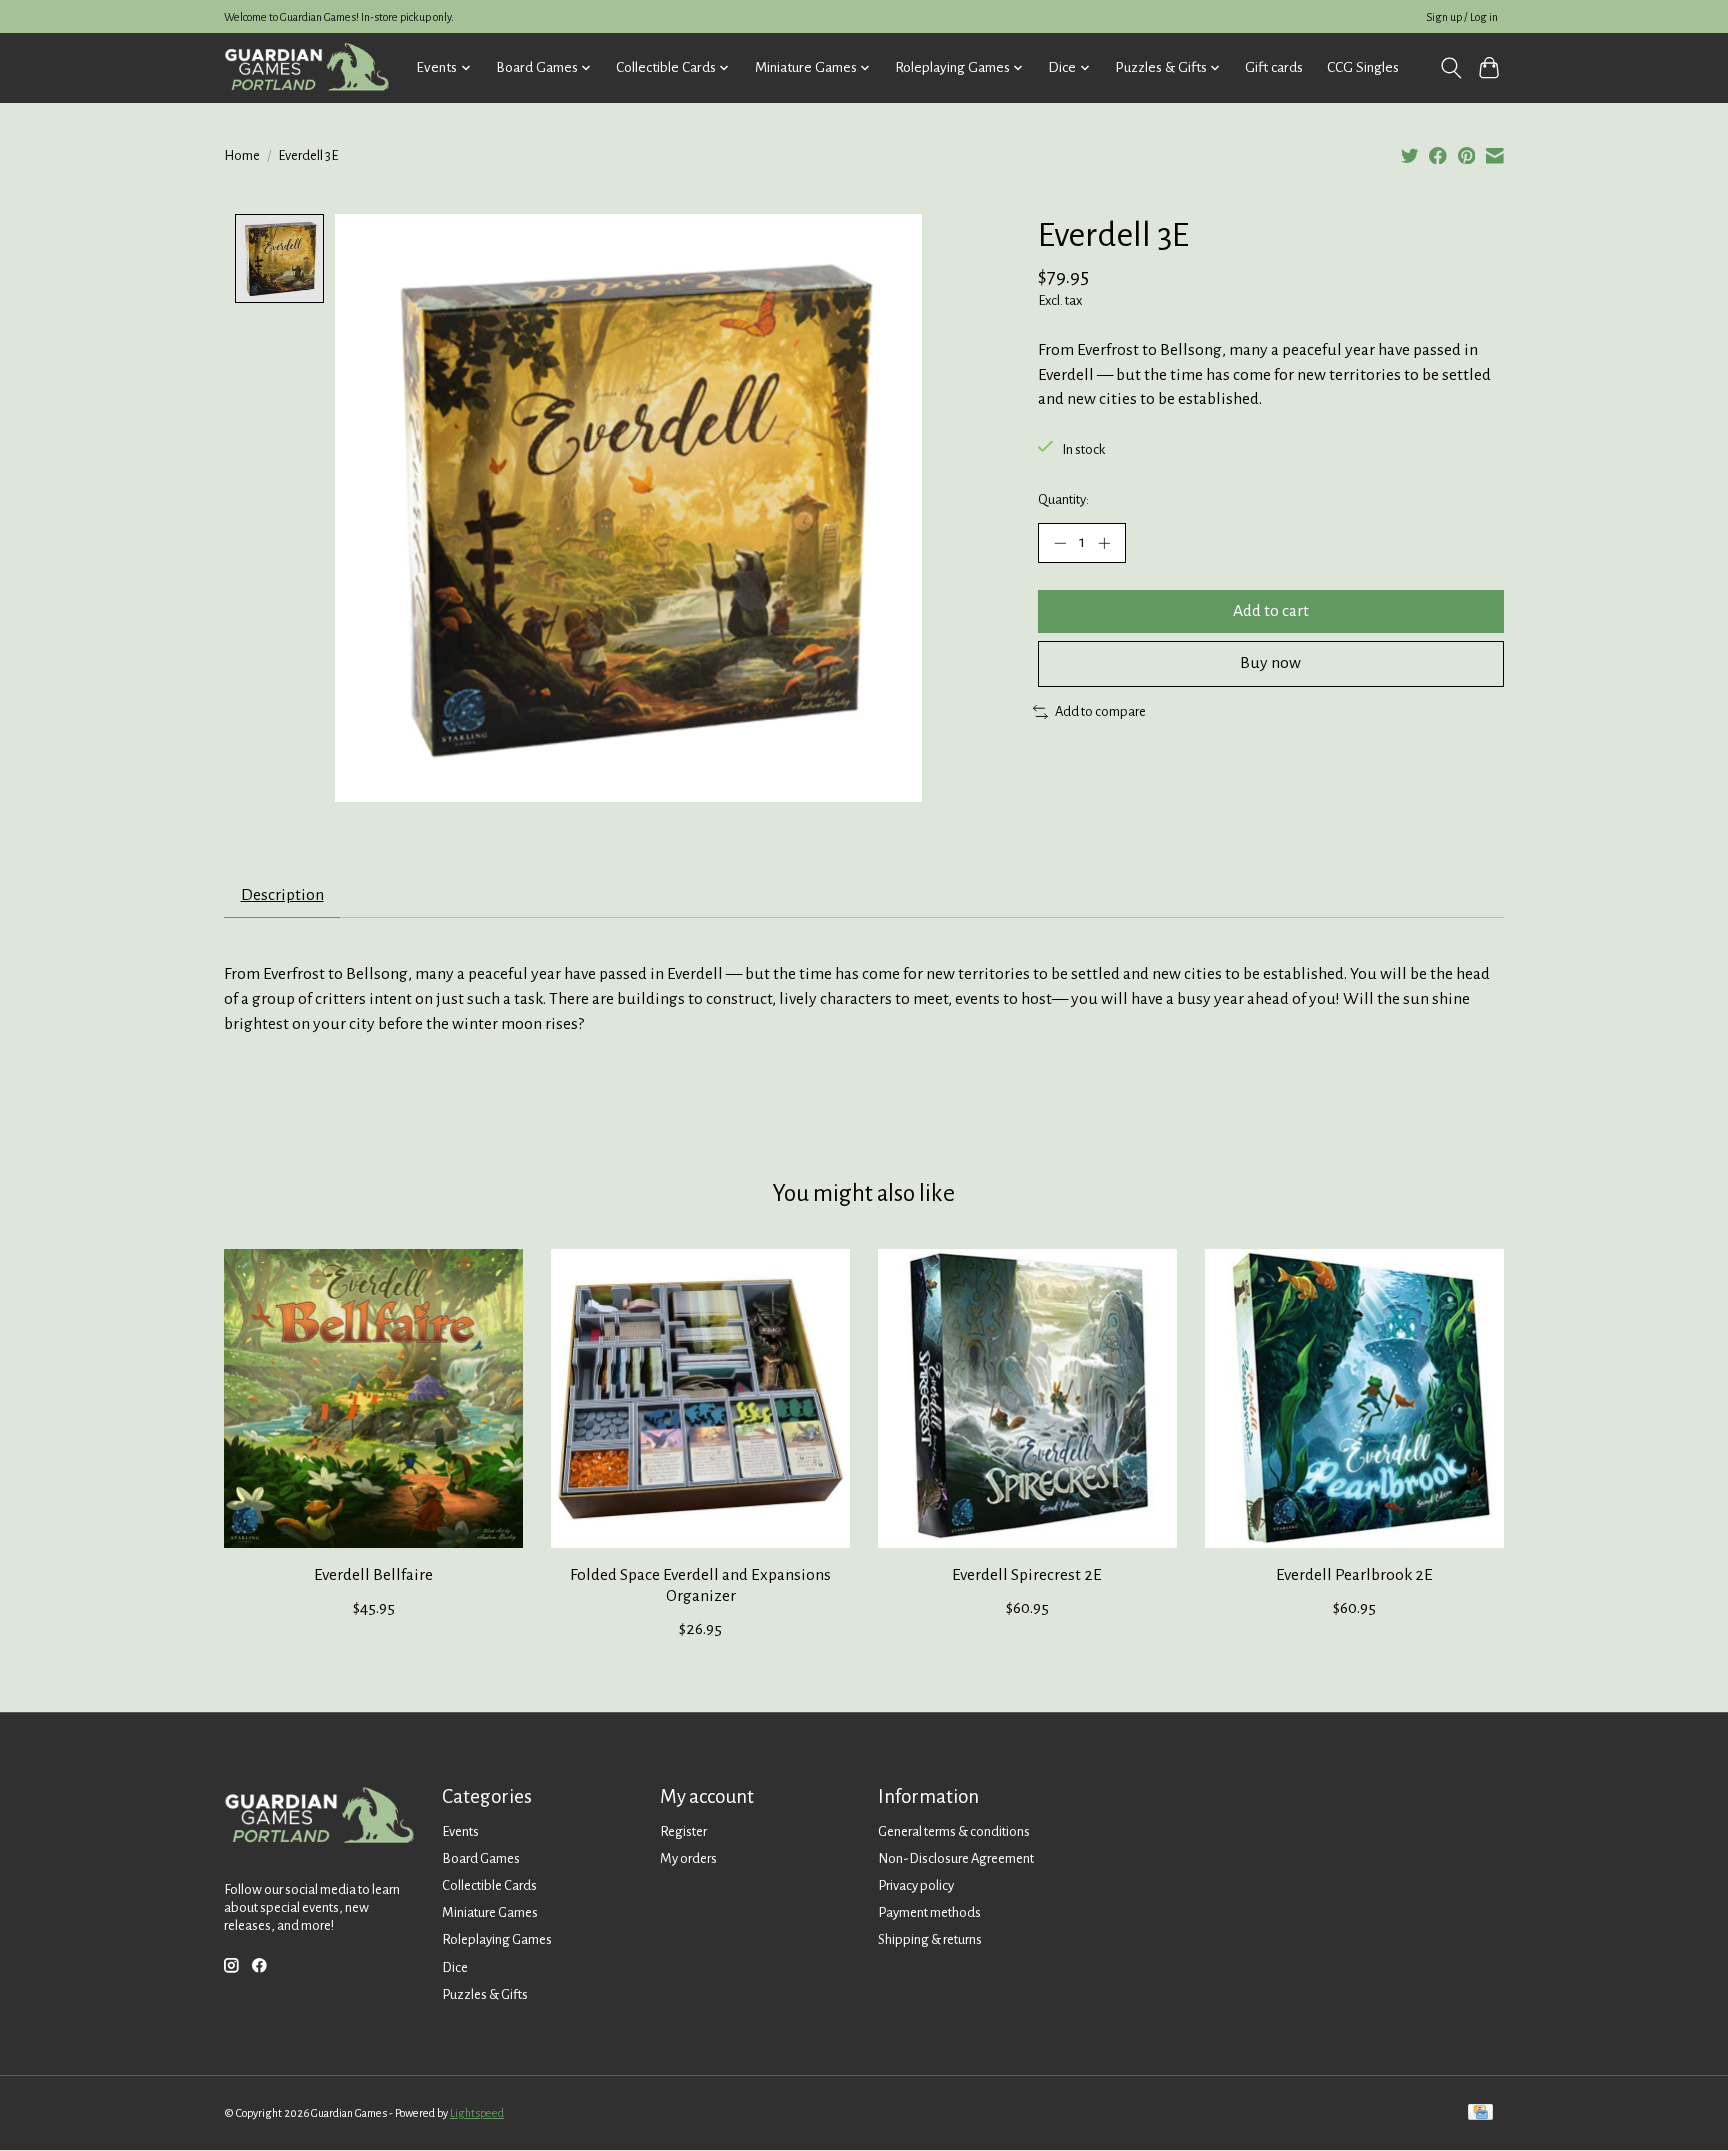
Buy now (1270, 663)
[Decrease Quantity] (1060, 543)
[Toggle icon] (1450, 68)
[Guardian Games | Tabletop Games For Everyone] (306, 67)
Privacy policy (916, 1885)
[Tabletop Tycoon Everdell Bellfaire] (373, 1398)
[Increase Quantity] (1104, 543)
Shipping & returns (930, 1939)
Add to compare (1100, 711)
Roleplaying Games (497, 1939)
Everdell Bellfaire (373, 1575)
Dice (455, 1967)
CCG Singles (1363, 67)
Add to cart (1271, 611)
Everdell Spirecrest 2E (1027, 1575)
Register (683, 1831)
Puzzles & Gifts (485, 1994)
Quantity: (1063, 499)
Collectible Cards (489, 1885)
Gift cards (1274, 67)
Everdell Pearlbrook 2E (1354, 1575)
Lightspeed (477, 2113)
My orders (688, 1858)
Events (460, 1831)
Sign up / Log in (1462, 17)
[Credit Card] (1480, 2113)
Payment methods (929, 1912)
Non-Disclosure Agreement (956, 1858)
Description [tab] (282, 895)
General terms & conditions (954, 1831)
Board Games (481, 1858)
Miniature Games (490, 1912)
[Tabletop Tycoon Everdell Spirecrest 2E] (1027, 1398)
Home (242, 155)
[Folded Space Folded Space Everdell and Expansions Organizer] (700, 1398)
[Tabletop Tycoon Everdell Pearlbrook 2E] (1354, 1398)
